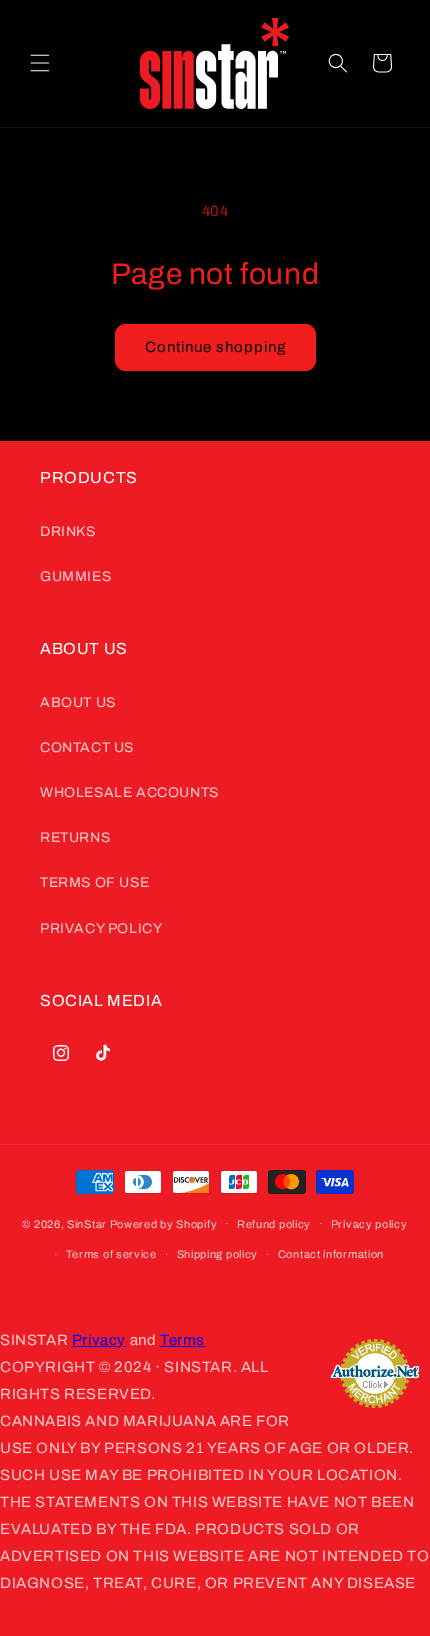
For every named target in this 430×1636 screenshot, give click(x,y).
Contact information (331, 1254)
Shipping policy (218, 1254)
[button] (40, 63)
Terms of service (111, 1254)
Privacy (99, 1340)
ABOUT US (78, 702)
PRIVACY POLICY (101, 928)
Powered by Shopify (164, 1223)
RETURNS (75, 837)
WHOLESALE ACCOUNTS (129, 792)
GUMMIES (75, 576)
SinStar (87, 1223)
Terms (182, 1340)
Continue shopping (215, 347)
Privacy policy (369, 1224)
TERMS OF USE (94, 882)
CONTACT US (87, 747)
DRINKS (68, 531)
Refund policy (274, 1224)
